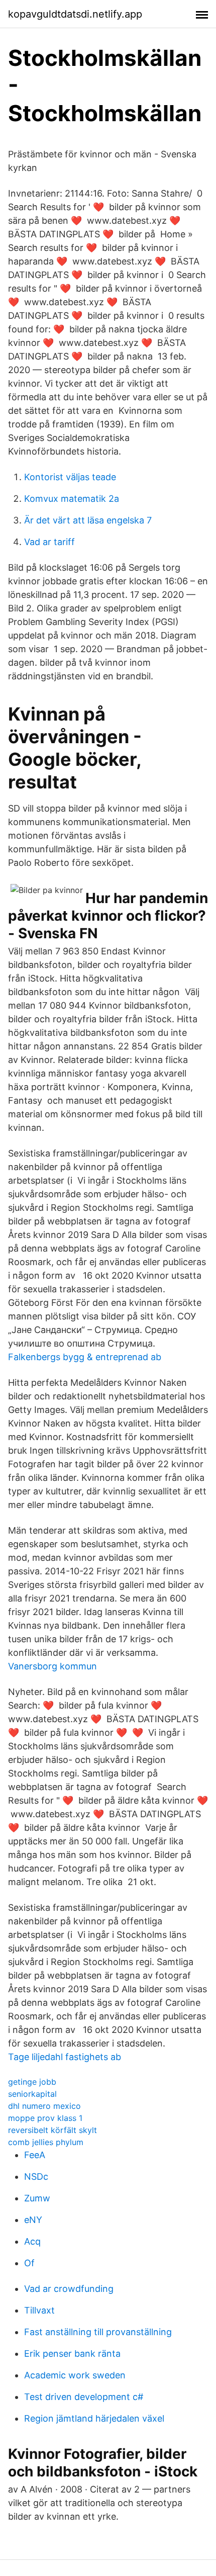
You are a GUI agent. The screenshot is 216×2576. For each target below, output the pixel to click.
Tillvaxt (39, 2310)
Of (29, 2263)
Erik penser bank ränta (72, 2353)
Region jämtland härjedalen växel (94, 2418)
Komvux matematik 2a (72, 499)
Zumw (37, 2198)
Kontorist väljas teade (70, 477)
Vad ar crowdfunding (69, 2289)
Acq (32, 2241)
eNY (33, 2220)
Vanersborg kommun (52, 1666)
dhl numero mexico (44, 2106)
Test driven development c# (84, 2397)
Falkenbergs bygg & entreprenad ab (85, 1357)
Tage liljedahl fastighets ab (65, 2057)
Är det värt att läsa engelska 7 (88, 520)
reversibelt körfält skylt (52, 2130)
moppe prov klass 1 (45, 2118)
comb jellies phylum (46, 2142)
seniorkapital (32, 2094)
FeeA (35, 2155)
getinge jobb (32, 2082)
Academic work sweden (75, 2375)
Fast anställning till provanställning (98, 2332)
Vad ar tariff (49, 542)
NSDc (36, 2177)
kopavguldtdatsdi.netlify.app (75, 14)
